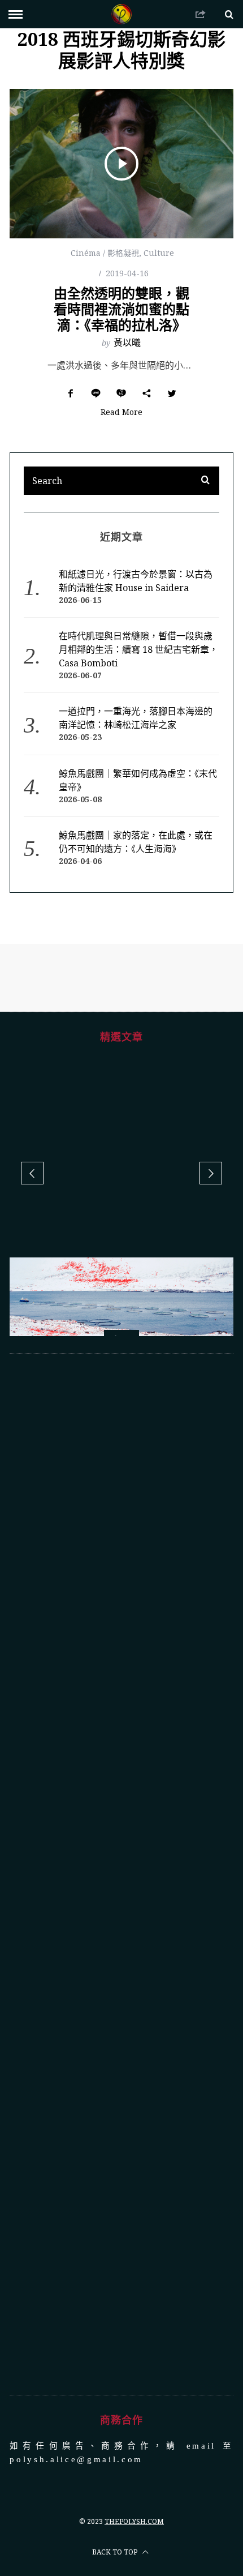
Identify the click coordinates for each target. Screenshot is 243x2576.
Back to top (116, 2552)
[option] (121, 1318)
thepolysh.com (134, 2521)
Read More (121, 413)
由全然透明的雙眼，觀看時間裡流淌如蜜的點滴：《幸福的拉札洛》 (121, 309)
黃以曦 (127, 343)
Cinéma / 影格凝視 (105, 253)
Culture (159, 253)
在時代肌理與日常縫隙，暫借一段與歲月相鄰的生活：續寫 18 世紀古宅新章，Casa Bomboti (138, 649)
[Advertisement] (121, 1874)
